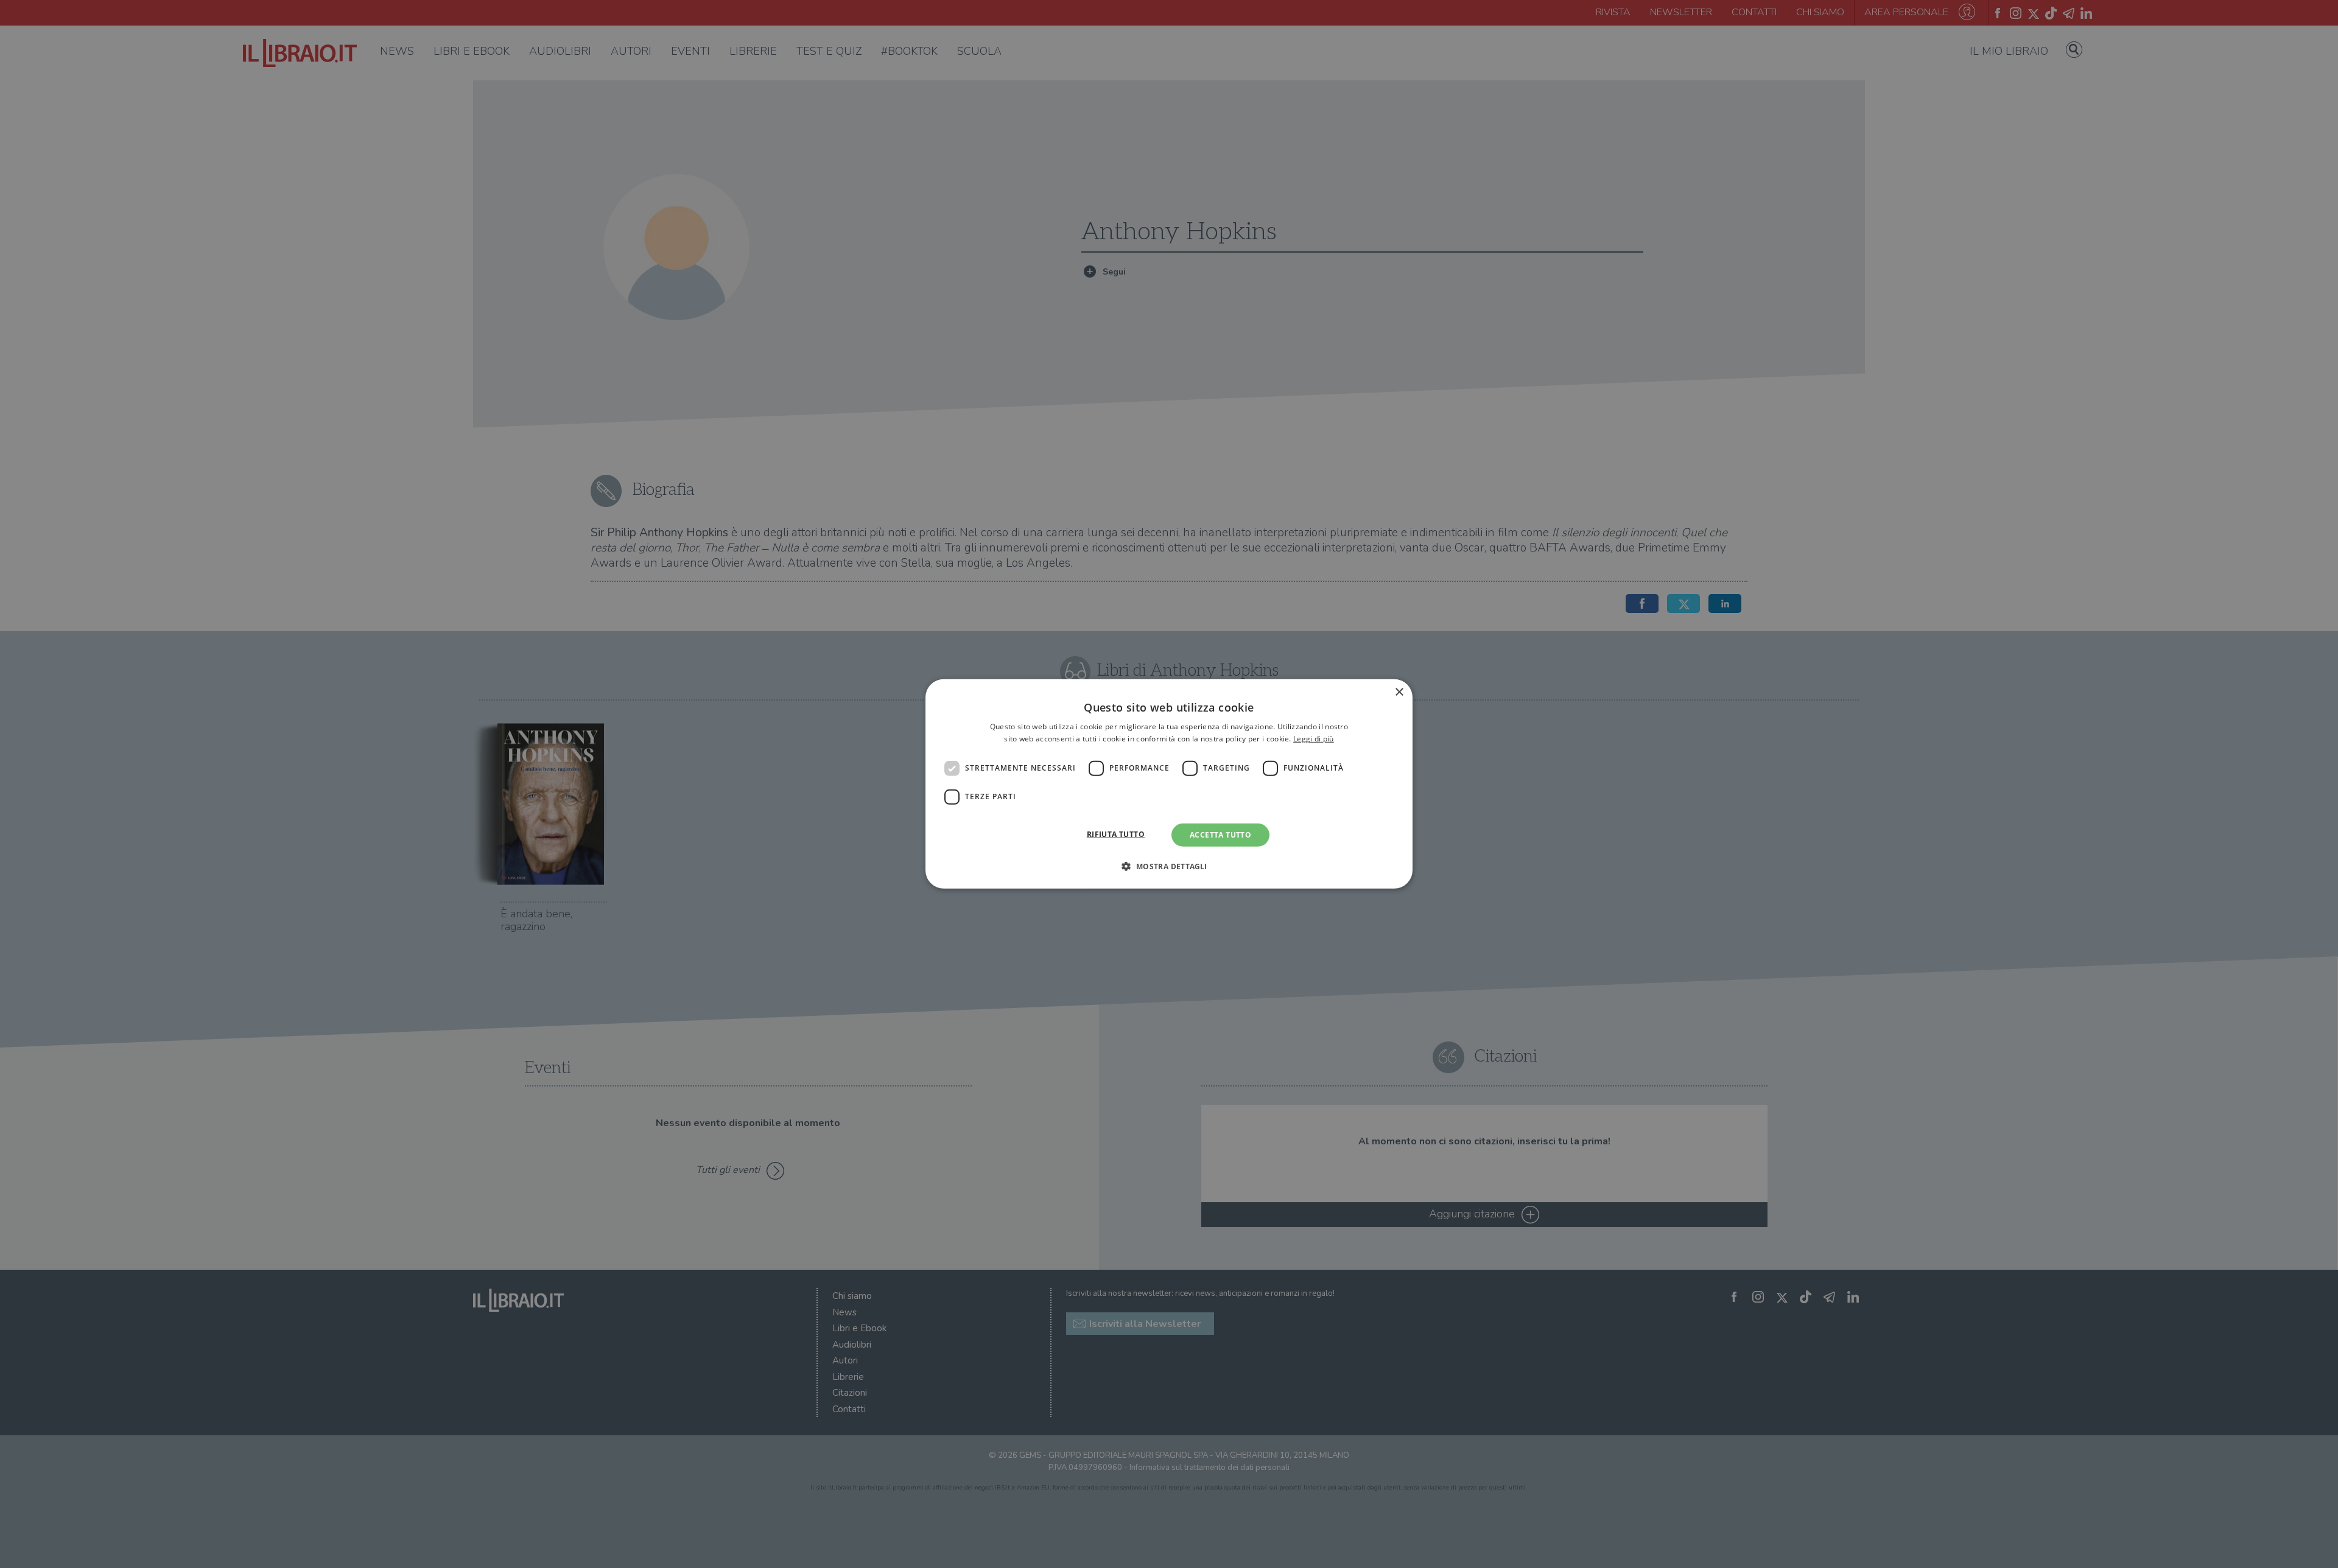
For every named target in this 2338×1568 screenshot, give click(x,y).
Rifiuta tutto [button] (1116, 834)
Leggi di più (1314, 739)
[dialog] (1169, 784)
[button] (1169, 866)
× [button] (1399, 692)
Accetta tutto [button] (1220, 835)
